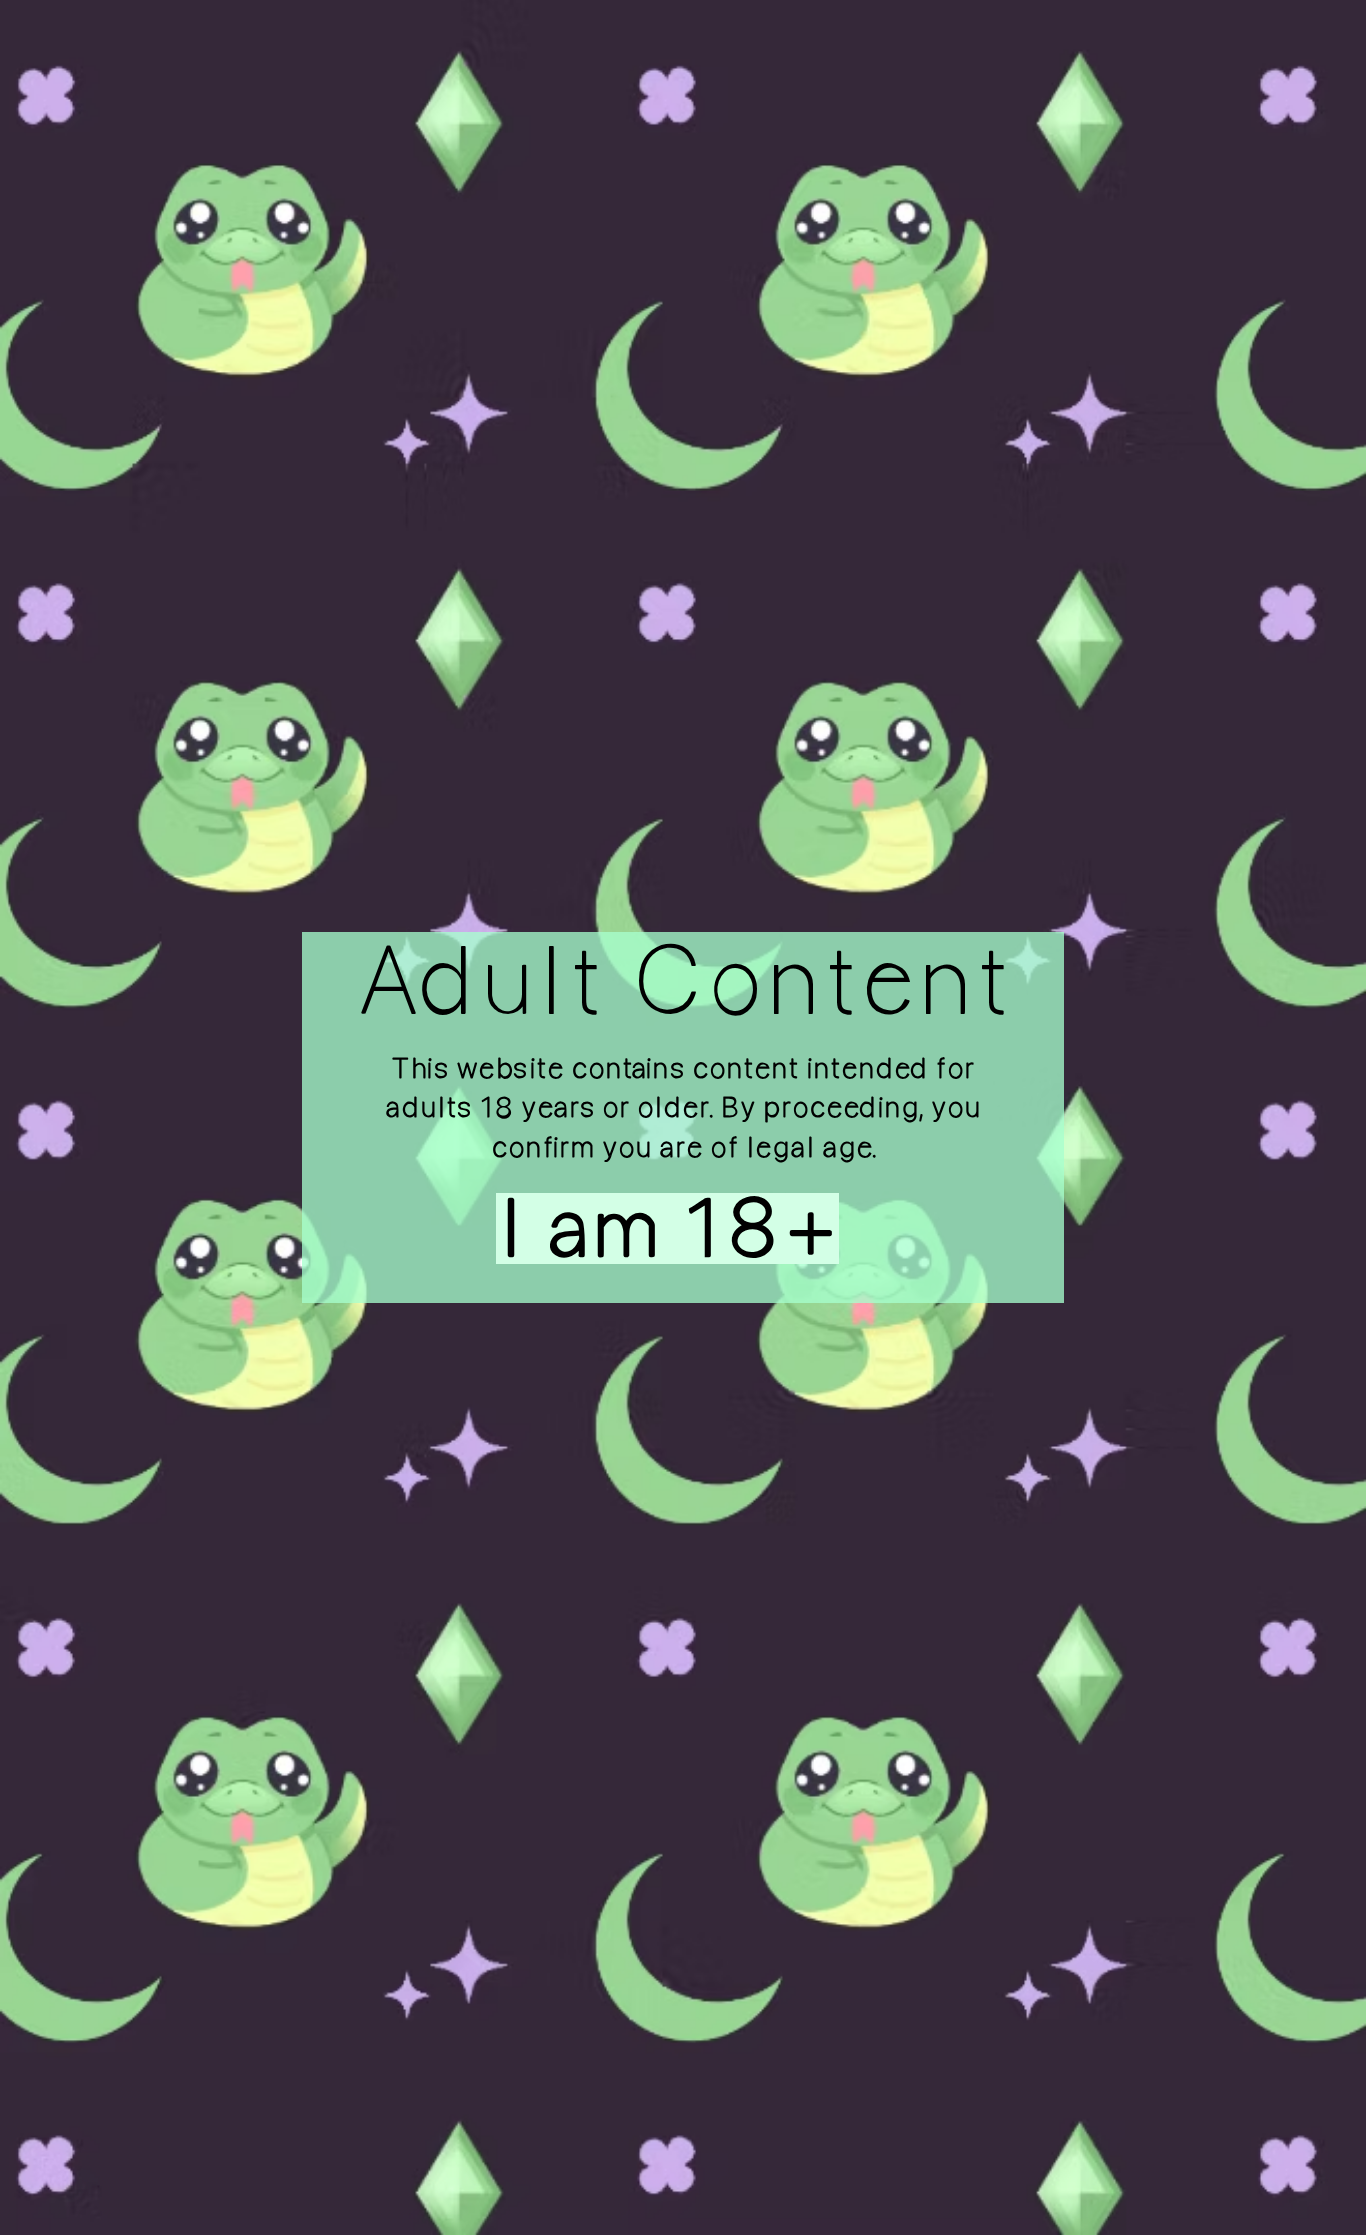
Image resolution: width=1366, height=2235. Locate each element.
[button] (627, 1228)
